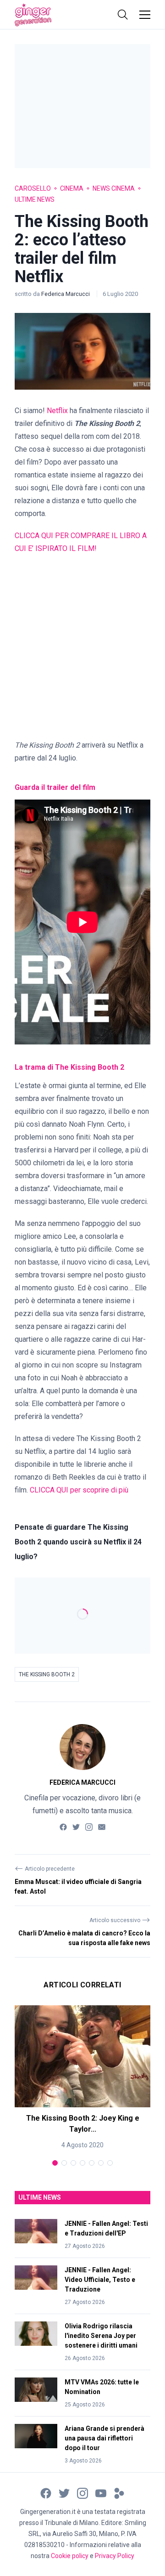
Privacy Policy (115, 2556)
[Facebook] (63, 1826)
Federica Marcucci (66, 294)
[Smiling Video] (119, 2493)
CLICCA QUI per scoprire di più (79, 1490)
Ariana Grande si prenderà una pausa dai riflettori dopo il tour (104, 2438)
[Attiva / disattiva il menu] (145, 15)
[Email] (102, 1826)
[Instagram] (89, 1826)
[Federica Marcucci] (82, 1747)
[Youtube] (101, 2493)
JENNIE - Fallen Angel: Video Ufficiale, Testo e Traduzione (100, 2280)
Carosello (33, 188)
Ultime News (35, 199)
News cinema (114, 188)
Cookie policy (70, 2556)
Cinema (72, 188)
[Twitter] (76, 1826)
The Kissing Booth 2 (47, 1674)
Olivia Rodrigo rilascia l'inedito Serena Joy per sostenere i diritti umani (101, 2336)
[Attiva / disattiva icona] (123, 15)
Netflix (57, 411)
